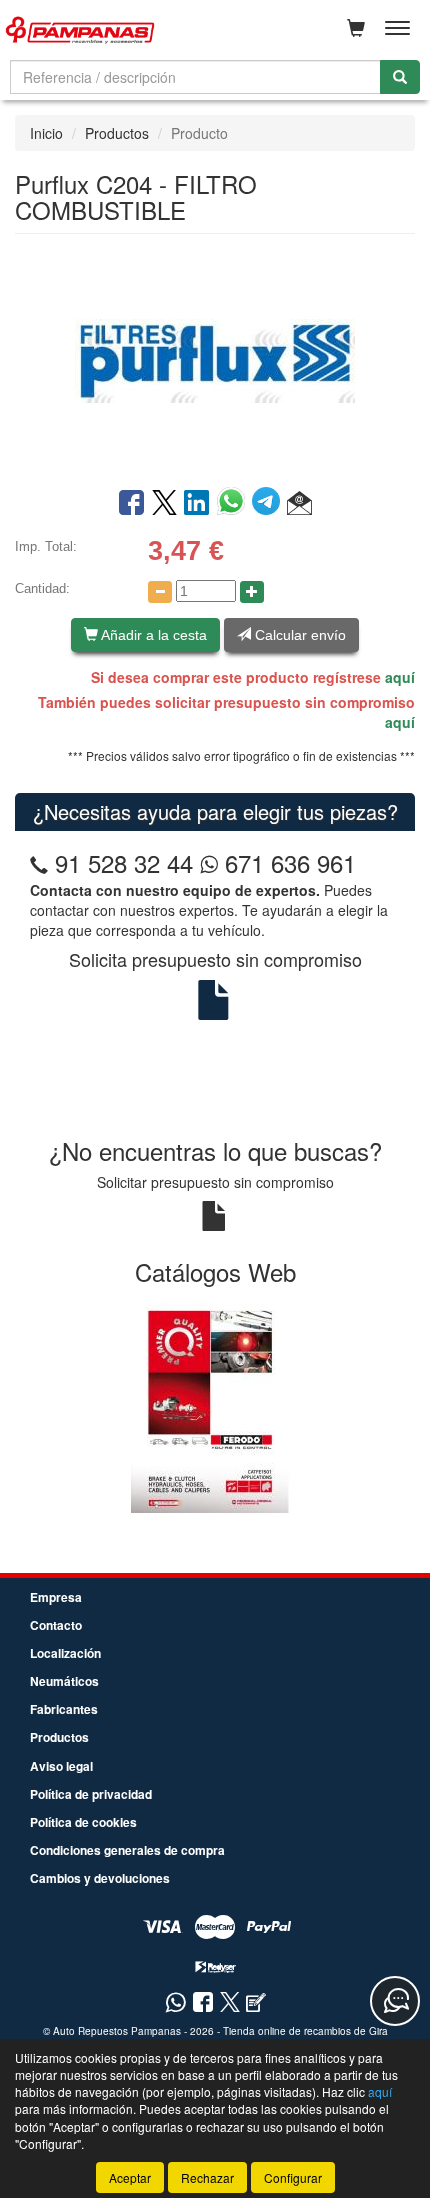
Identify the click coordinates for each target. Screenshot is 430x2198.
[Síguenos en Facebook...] (203, 2003)
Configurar (293, 2177)
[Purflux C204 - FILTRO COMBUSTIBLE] (215, 359)
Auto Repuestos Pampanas (117, 2031)
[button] (299, 504)
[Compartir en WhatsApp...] (234, 504)
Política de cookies (83, 1822)
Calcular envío (298, 635)
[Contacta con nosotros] (395, 2001)
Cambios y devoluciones (100, 1878)
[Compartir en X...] (164, 504)
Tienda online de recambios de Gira (305, 2031)
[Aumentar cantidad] (252, 592)
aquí (400, 677)
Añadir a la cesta (152, 635)
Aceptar (130, 2177)
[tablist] (215, 1406)
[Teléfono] (39, 862)
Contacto (56, 1625)
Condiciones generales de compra (127, 1850)
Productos (117, 133)
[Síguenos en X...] (230, 2003)
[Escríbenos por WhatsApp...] (175, 2003)
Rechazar (207, 2177)
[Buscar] (400, 77)
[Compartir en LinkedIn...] (197, 504)
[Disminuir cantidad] (160, 592)
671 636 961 (287, 862)
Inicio (46, 133)
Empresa (56, 1597)
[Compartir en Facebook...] (131, 504)
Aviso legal (61, 1766)
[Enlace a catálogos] (215, 1406)
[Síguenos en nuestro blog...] (256, 2003)
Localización (65, 1653)
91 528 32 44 (124, 862)
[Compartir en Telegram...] (269, 504)
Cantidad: (42, 588)
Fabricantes (64, 1709)
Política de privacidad (91, 1794)
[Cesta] (356, 28)
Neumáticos (64, 1681)
